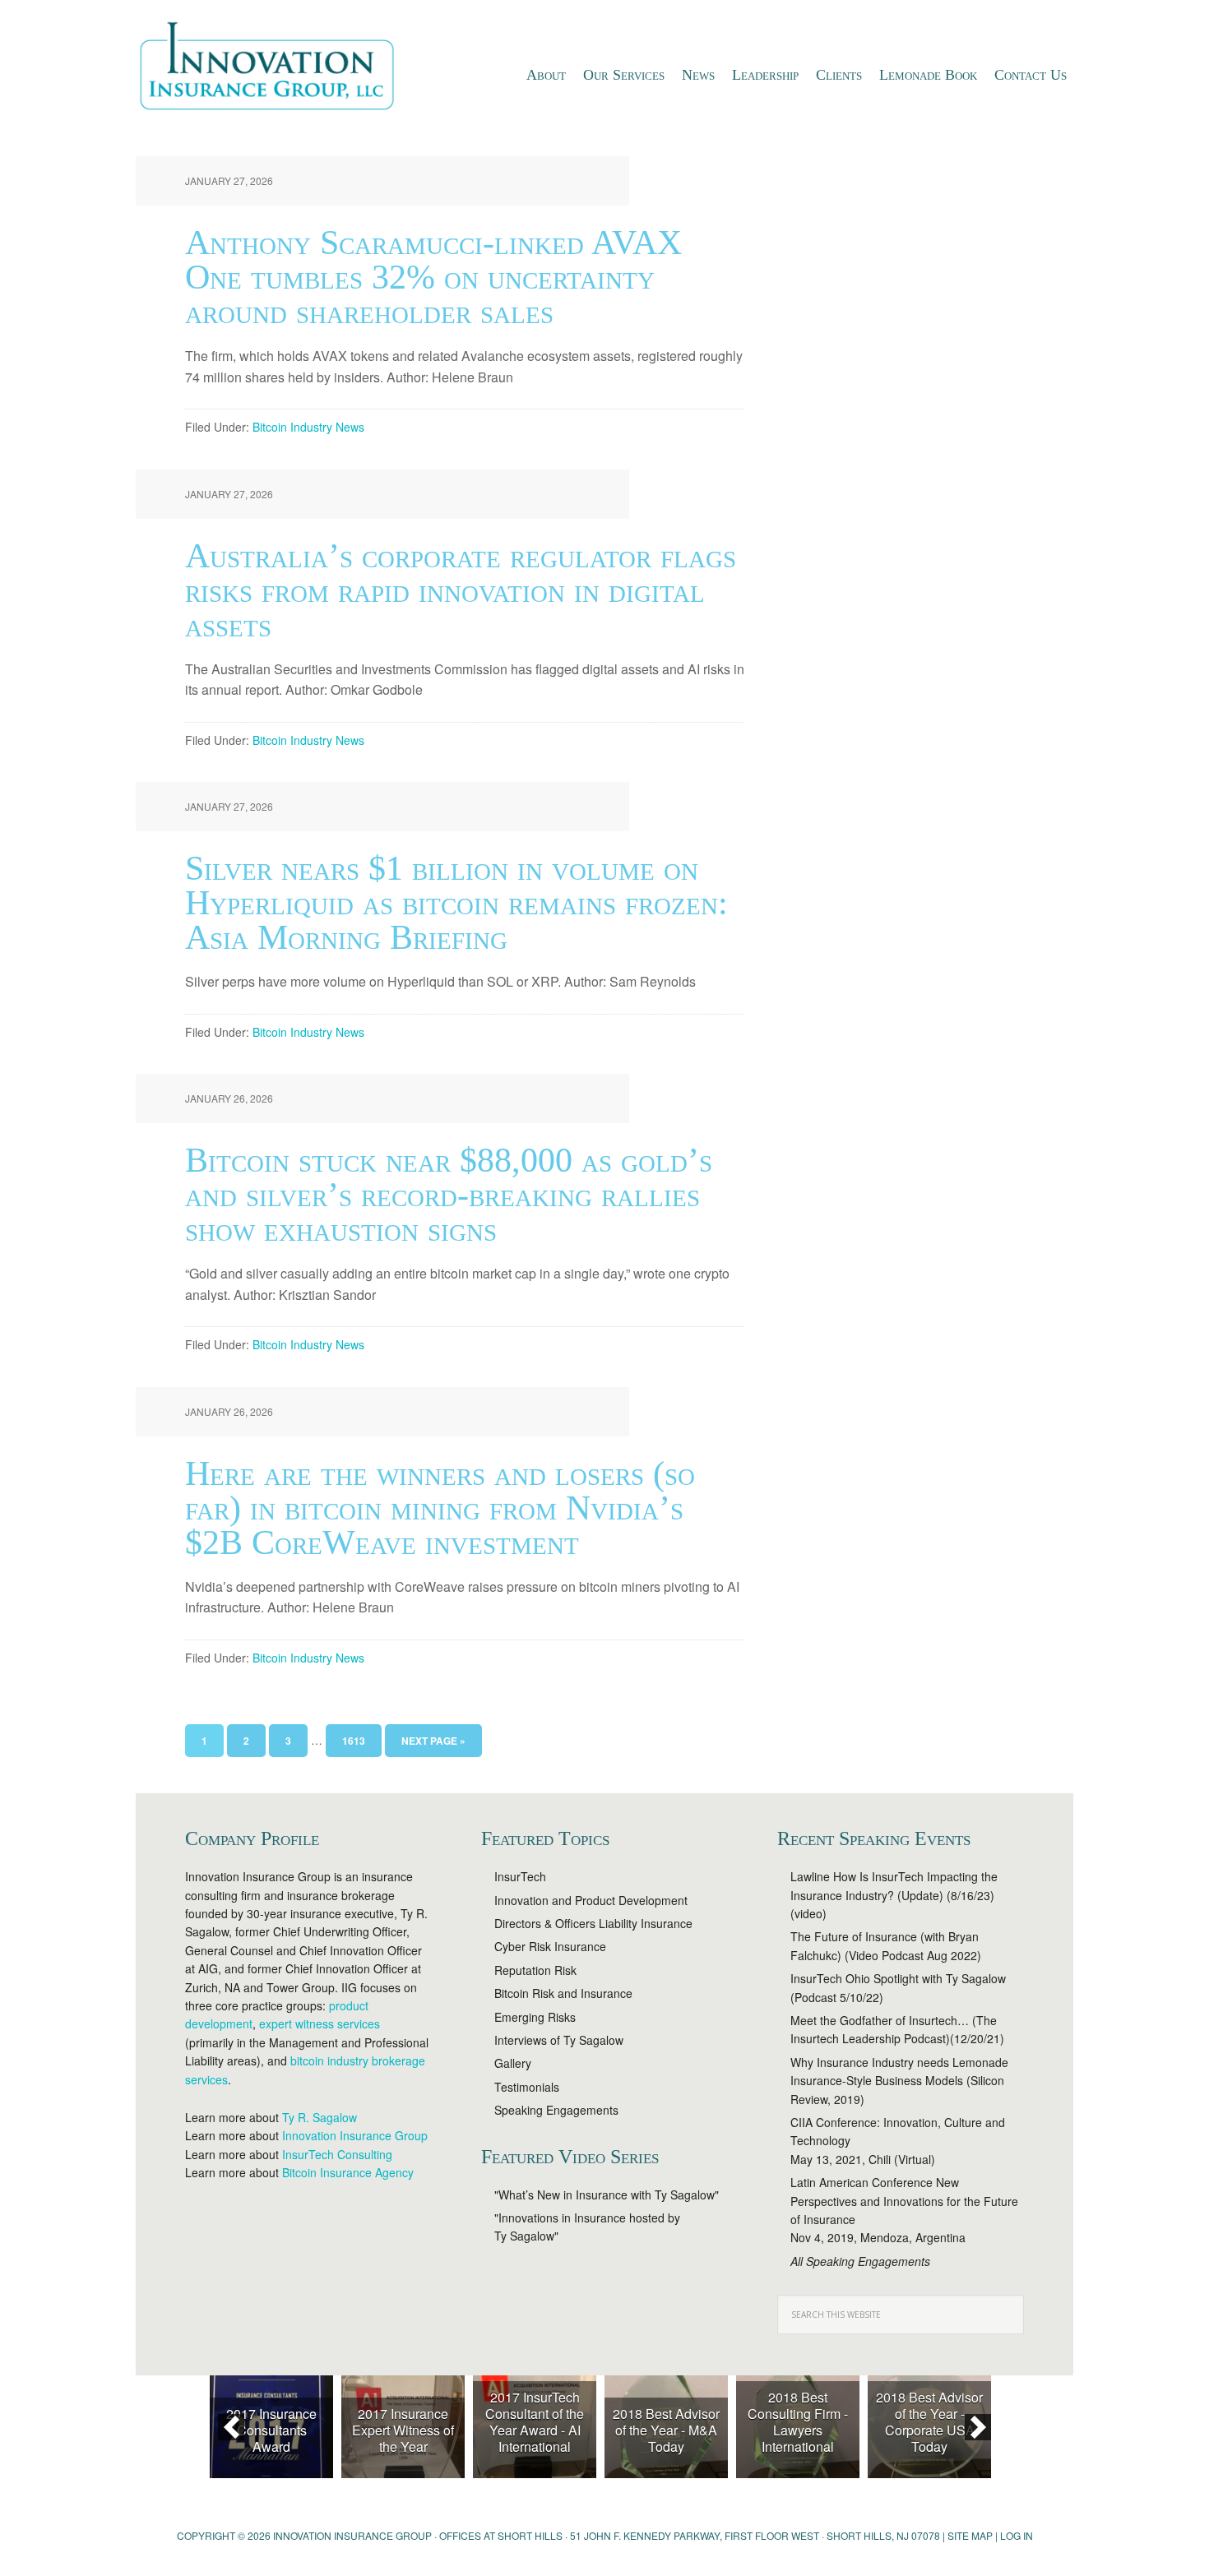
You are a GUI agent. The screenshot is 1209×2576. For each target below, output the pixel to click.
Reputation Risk (535, 1970)
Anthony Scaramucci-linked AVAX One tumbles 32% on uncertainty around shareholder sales (433, 277)
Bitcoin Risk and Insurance (563, 1993)
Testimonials (527, 2087)
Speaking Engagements (556, 2110)
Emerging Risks (535, 2017)
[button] (231, 2427)
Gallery (513, 2063)
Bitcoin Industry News (308, 427)
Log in (1017, 2535)
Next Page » (433, 1741)
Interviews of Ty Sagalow (559, 2040)
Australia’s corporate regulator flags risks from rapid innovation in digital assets (461, 590)
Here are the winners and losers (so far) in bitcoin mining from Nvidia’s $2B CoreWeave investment (440, 1508)
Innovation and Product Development (591, 1900)
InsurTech (520, 1876)
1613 (354, 1741)
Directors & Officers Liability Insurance (593, 1923)
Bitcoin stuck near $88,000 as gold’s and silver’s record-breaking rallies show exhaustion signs (449, 1195)
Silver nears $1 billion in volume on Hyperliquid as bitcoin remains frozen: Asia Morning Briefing (456, 903)
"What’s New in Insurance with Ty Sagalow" (607, 2194)
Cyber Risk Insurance (550, 1946)
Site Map (970, 2535)
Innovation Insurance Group (276, 70)
